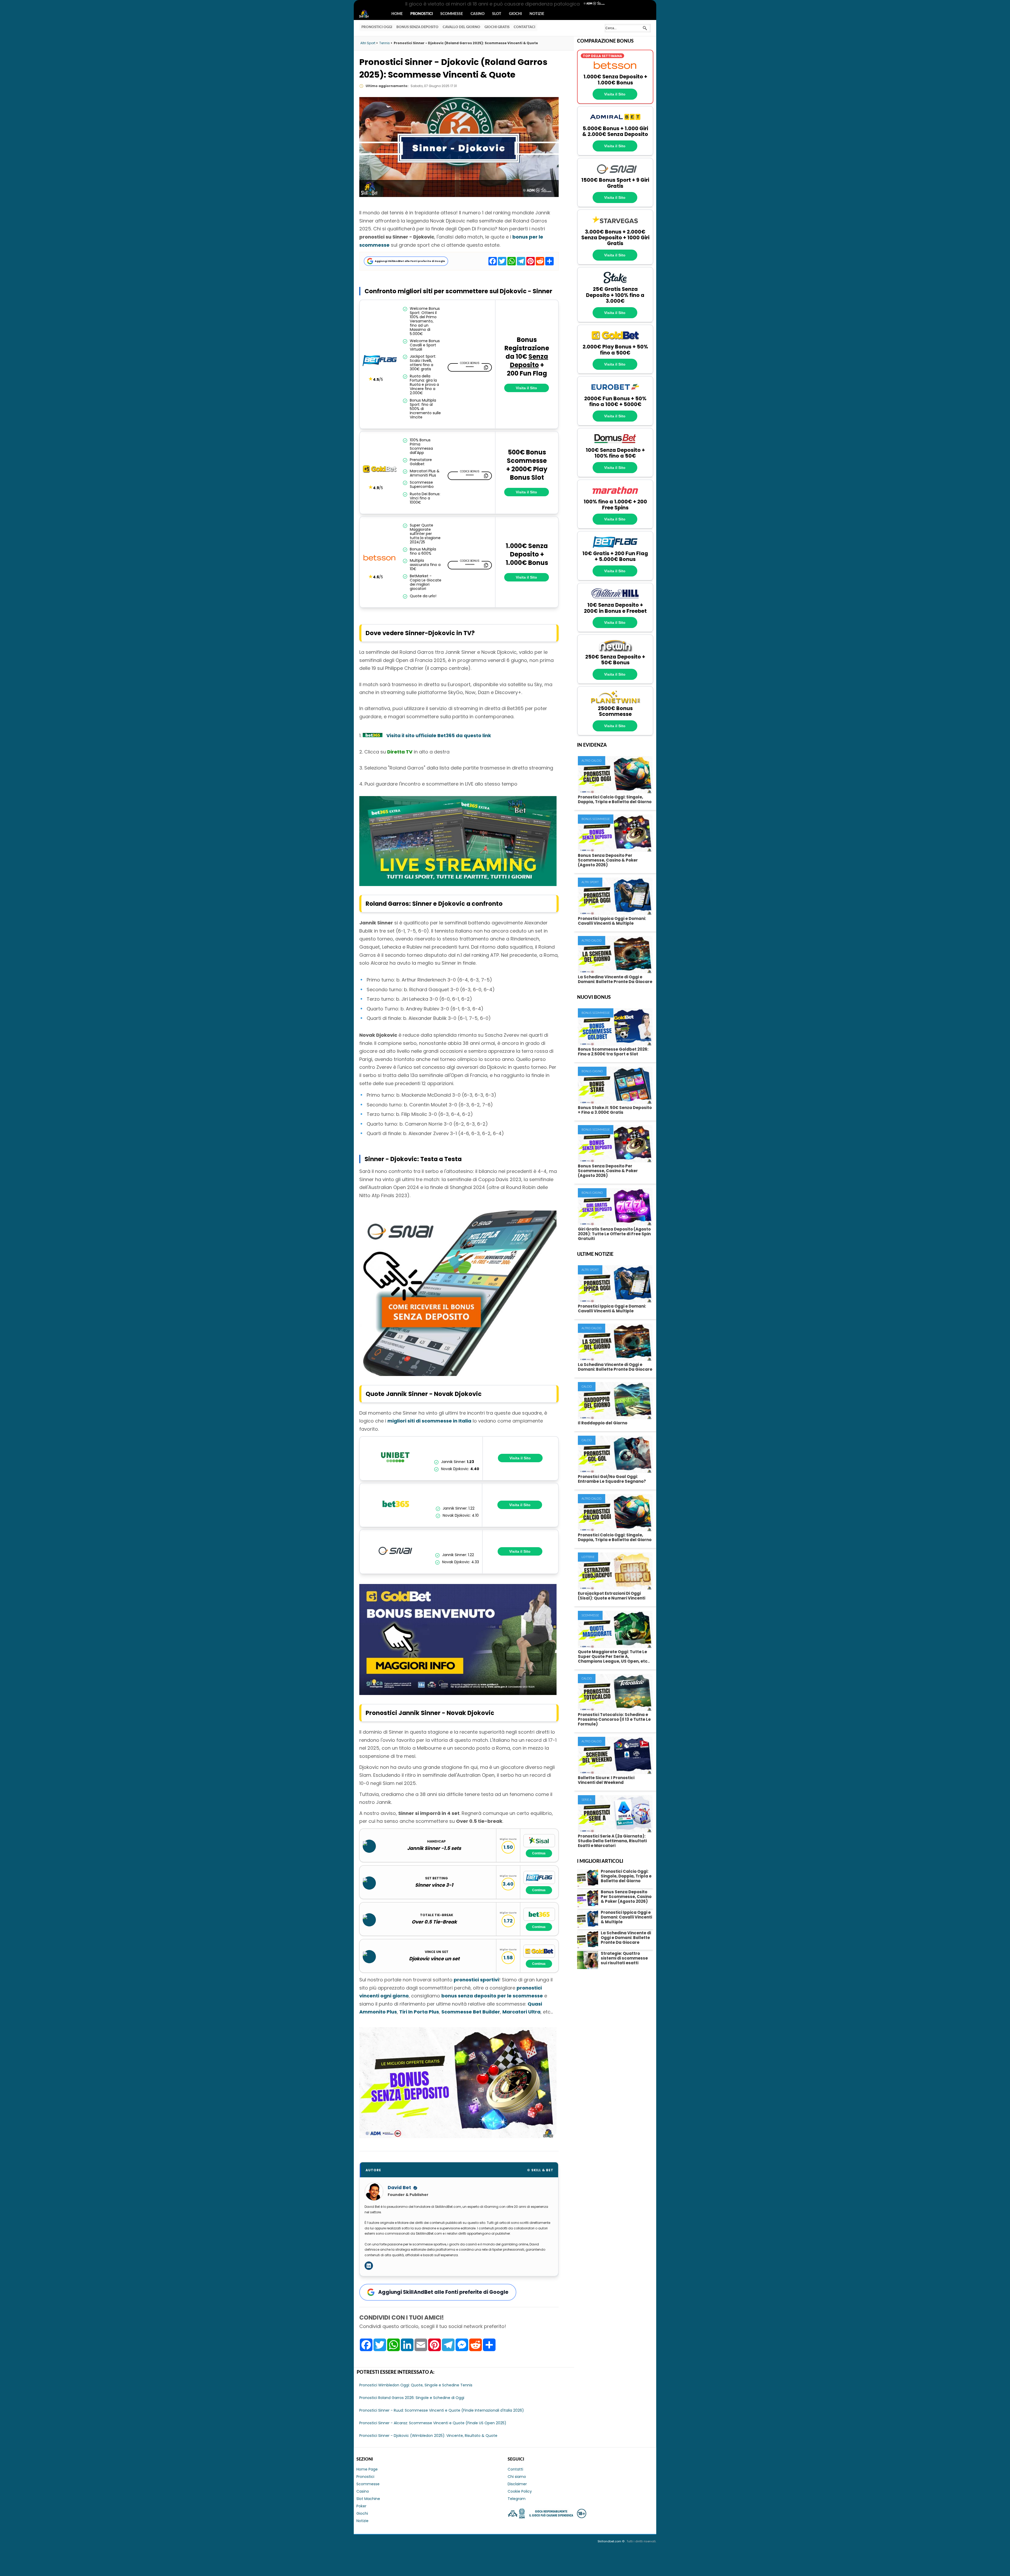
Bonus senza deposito (417, 27)
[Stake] (615, 284)
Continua (539, 1853)
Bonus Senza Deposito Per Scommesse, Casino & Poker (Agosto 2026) (608, 860)
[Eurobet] (615, 393)
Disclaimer (517, 2484)
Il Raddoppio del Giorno (603, 1423)
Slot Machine (368, 2499)
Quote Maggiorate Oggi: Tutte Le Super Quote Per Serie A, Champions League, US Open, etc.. (614, 1656)
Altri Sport (590, 882)
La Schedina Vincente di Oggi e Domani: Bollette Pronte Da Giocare (615, 979)
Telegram (517, 2499)
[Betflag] (380, 361)
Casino (478, 14)
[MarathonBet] (615, 496)
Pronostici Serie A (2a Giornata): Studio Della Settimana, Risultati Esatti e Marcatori (612, 1841)
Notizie (537, 14)
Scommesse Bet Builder (471, 2012)
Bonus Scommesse (596, 819)
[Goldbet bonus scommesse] (458, 1693)
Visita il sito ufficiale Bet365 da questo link (439, 735)
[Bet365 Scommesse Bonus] (373, 735)
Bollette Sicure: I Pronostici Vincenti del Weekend (606, 1780)
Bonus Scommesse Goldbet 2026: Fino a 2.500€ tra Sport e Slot (613, 1052)
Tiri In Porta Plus (419, 2012)
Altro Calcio (592, 761)
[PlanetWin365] (615, 703)
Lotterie (588, 1557)
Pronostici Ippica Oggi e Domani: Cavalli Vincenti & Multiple (612, 921)
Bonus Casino (592, 1071)
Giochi (515, 14)
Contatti (515, 2469)
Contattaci (524, 27)
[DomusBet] (615, 444)
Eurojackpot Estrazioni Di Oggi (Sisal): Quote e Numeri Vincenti (612, 1596)
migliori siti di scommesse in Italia (429, 1421)
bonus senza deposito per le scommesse (492, 1996)
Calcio (587, 1387)
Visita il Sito (526, 388)
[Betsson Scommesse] (380, 559)
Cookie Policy (520, 2491)
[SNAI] (396, 1552)
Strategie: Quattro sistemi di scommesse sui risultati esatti (624, 1958)
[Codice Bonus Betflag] (470, 367)
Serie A (587, 1800)
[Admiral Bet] (615, 123)
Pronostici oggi (377, 27)
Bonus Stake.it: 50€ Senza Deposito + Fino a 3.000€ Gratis (615, 1110)
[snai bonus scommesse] (458, 1374)
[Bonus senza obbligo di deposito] (458, 2136)
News (369, 14)
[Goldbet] (615, 341)
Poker (361, 2506)
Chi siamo (517, 2477)
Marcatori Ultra (521, 2012)
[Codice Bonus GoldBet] (470, 476)
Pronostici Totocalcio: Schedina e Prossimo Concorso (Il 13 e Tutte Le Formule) (614, 1719)
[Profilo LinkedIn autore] (369, 2266)
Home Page (367, 2469)
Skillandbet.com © (611, 2541)
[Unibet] (395, 1458)
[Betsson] (615, 71)
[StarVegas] (615, 226)
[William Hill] (615, 599)
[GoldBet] (380, 469)
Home (397, 14)
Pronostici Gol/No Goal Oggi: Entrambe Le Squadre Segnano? (612, 1479)
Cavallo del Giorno (461, 27)
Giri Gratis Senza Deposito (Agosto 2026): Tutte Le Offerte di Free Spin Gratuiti (614, 1234)
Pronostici (421, 14)
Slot (497, 14)
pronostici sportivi (476, 1980)
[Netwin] (615, 651)
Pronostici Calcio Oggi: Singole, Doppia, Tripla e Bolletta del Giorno (615, 799)
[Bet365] (396, 1505)
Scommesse (452, 14)
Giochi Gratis (497, 27)
